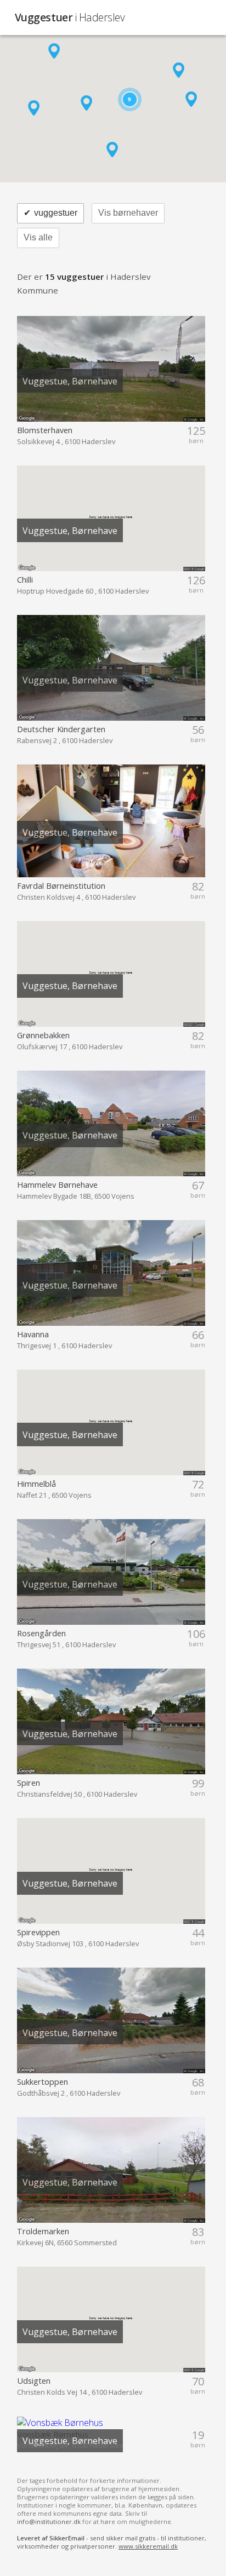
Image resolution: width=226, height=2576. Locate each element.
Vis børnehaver (128, 213)
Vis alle (38, 237)
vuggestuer (50, 213)
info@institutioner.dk (49, 2522)
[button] (54, 51)
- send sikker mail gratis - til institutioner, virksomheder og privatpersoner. (112, 2542)
